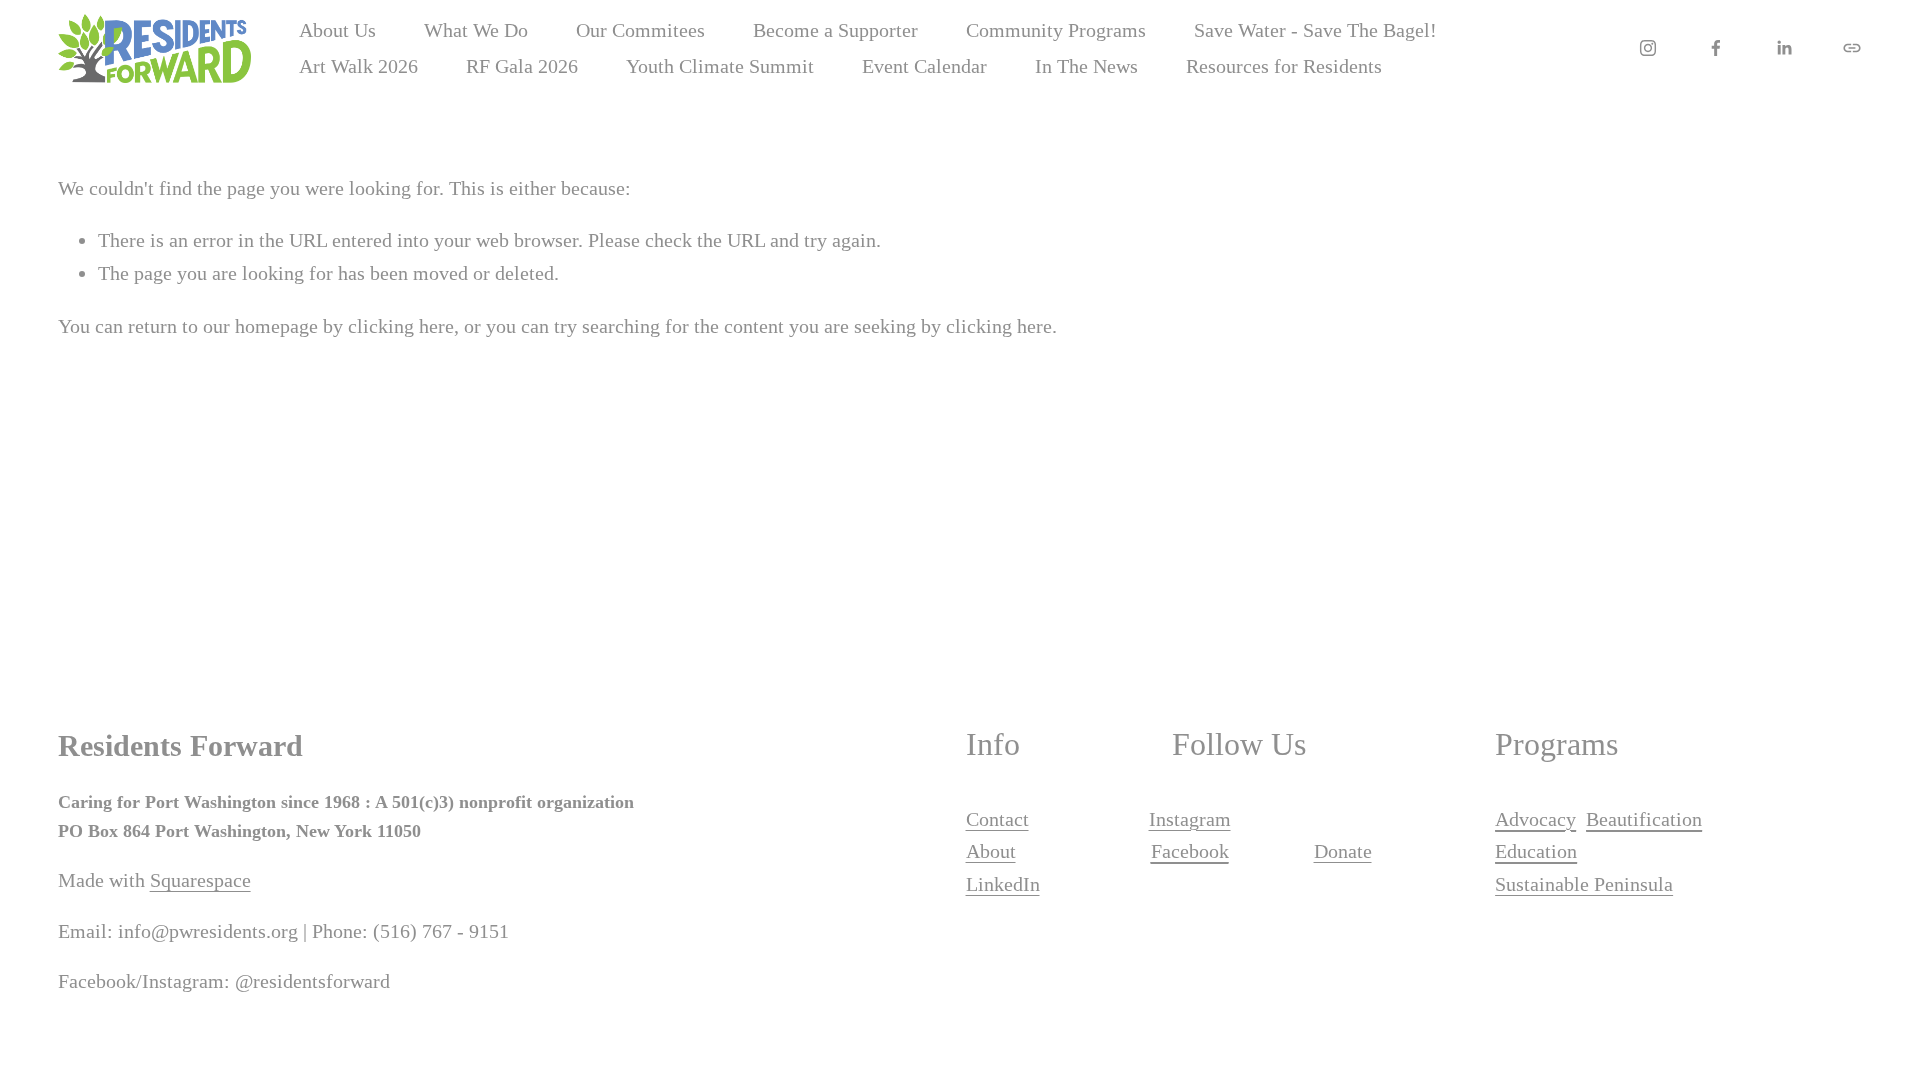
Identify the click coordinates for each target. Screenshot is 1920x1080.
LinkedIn (1003, 884)
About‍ (991, 851)
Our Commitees (640, 30)
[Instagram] (1648, 48)
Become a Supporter (835, 30)
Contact (997, 819)
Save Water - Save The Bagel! (1315, 30)
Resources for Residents (1284, 66)
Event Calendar (924, 66)
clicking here (401, 326)
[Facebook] (1716, 48)
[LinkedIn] (1784, 48)
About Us (337, 30)
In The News (1086, 66)
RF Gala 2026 (522, 66)
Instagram (1190, 819)
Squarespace (200, 880)
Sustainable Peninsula (1584, 884)
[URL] (1852, 48)
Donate (1343, 851)
